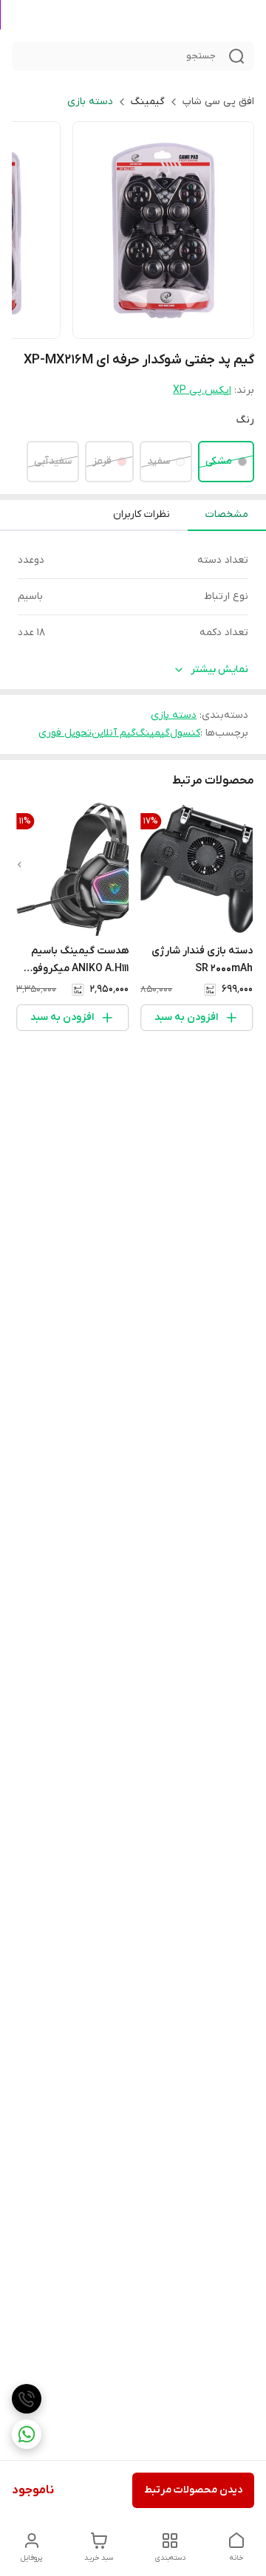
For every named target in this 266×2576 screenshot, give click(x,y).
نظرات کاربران (141, 514)
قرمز (102, 461)
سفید (158, 461)
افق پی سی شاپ (218, 102)
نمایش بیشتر (219, 669)
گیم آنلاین (114, 733)
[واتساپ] (27, 2434)
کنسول (185, 733)
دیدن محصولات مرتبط (193, 2490)
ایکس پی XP (202, 390)
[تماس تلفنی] (27, 2399)
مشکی (219, 461)
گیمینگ (148, 102)
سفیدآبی (53, 461)
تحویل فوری (65, 733)
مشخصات (227, 514)
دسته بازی (90, 102)
